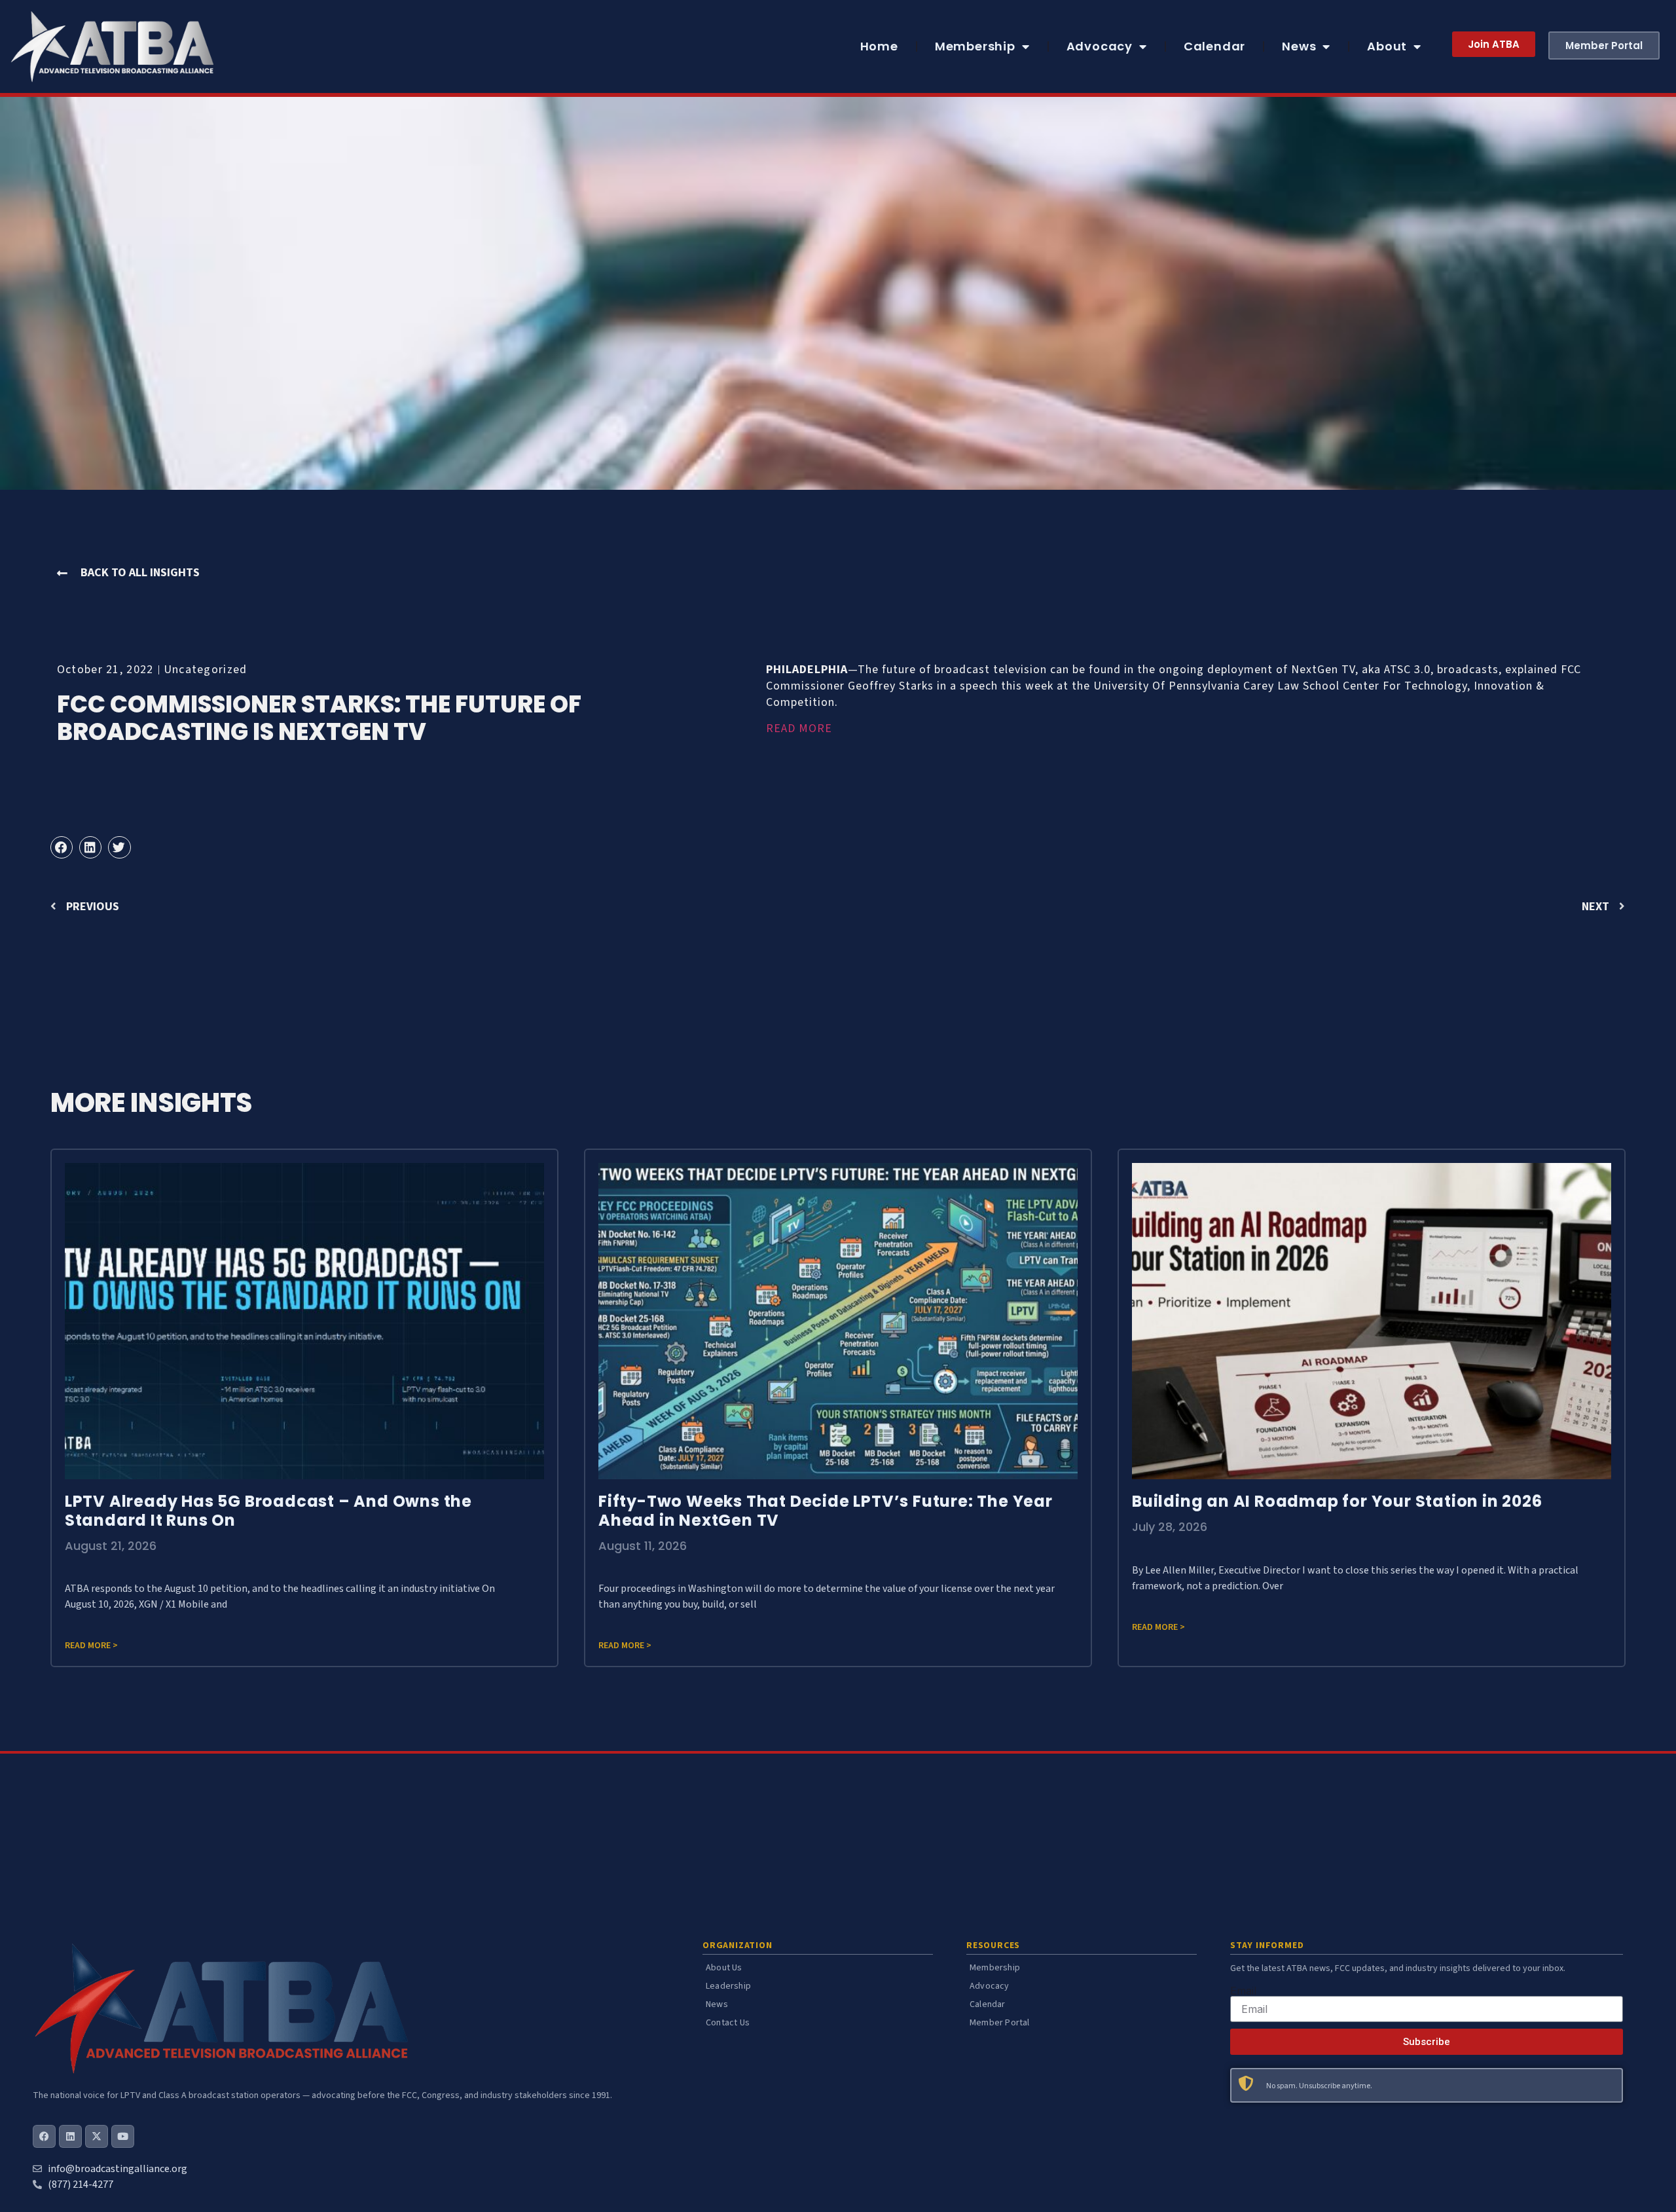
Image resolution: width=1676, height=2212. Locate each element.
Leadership (728, 1986)
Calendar (1214, 46)
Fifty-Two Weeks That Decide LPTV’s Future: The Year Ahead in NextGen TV (826, 1511)
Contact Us (728, 2023)
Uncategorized (206, 670)
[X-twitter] (97, 2136)
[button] (62, 847)
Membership (975, 46)
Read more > (91, 1646)
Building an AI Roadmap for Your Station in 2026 (1337, 1501)
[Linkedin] (70, 2136)
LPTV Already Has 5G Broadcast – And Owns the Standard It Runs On (268, 1511)
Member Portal (1000, 2023)
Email (1243, 1991)
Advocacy (1100, 46)
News (1299, 46)
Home (879, 46)
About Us (724, 1968)
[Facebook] (44, 2136)
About (1387, 46)
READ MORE (799, 728)
